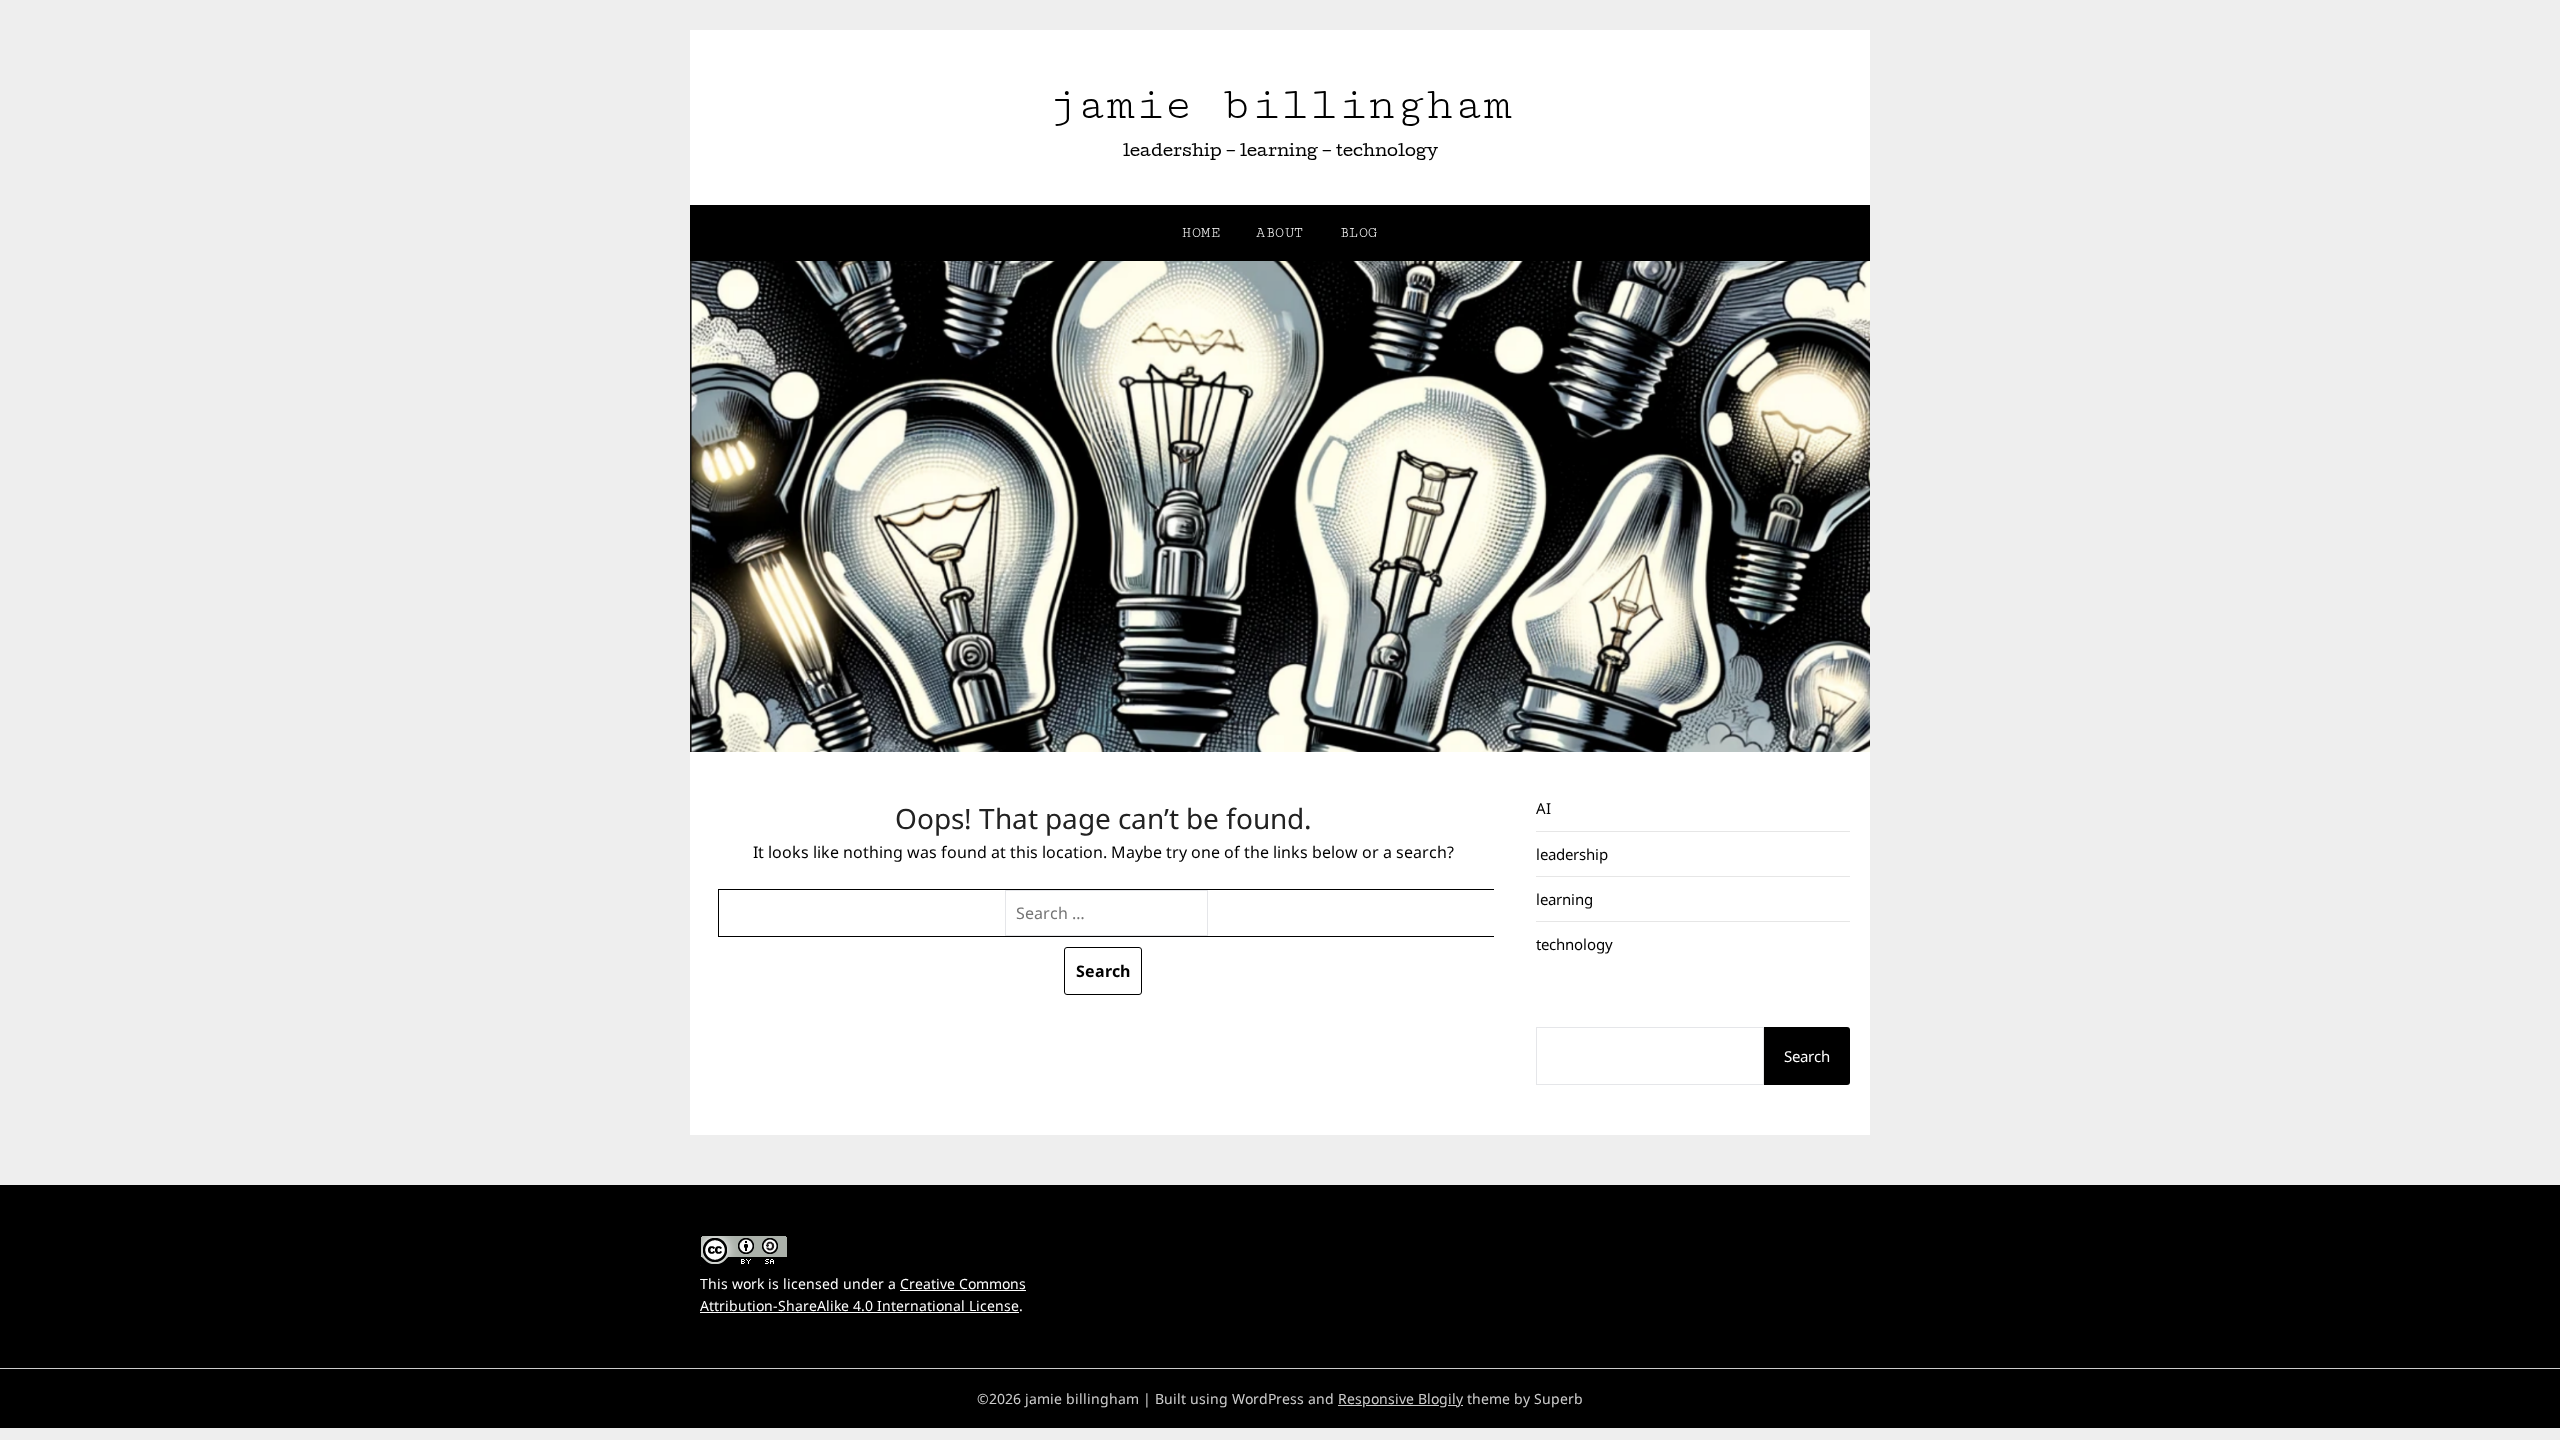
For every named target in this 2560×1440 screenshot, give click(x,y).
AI (1543, 808)
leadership (1572, 854)
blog (1359, 233)
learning (1564, 899)
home (1201, 233)
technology (1574, 944)
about (1280, 233)
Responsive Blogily (1400, 1398)
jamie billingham (1280, 104)
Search (1807, 1056)
